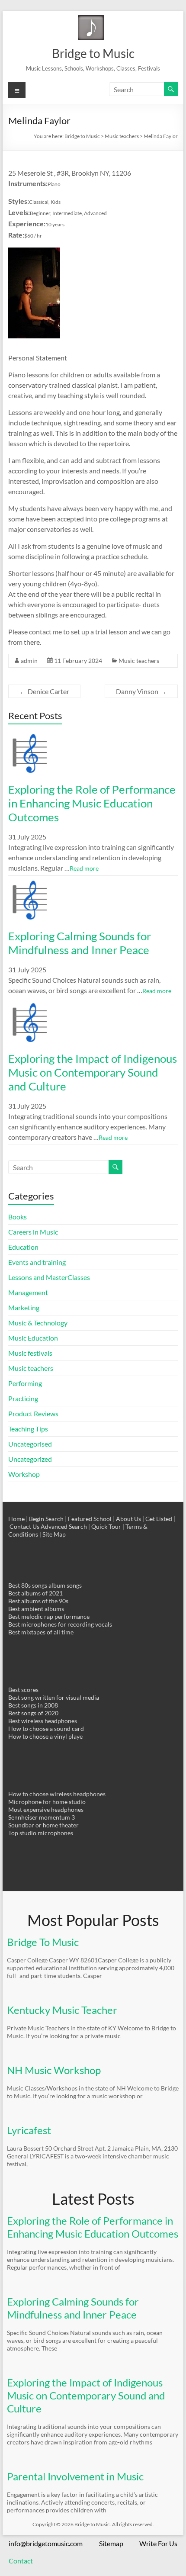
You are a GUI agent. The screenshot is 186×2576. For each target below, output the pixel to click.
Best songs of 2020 (33, 1713)
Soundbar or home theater (43, 1825)
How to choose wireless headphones (57, 1794)
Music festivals (30, 1353)
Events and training (37, 1262)
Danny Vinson (141, 691)
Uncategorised (30, 1444)
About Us (128, 1519)
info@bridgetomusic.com (46, 2543)
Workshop (24, 1474)
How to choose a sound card (46, 1729)
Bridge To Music (43, 1942)
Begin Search (46, 1519)
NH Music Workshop (54, 2070)
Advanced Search (64, 1526)
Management (28, 1292)
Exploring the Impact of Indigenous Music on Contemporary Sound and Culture (93, 1072)
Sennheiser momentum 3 (42, 1817)
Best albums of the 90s (38, 1601)
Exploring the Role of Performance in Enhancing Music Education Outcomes (92, 803)
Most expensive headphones (46, 1809)
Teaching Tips (28, 1429)
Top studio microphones (41, 1833)
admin (29, 661)
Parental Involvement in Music (75, 2476)
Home (16, 1519)
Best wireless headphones (43, 1721)
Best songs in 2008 (33, 1705)
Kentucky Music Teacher (62, 2010)
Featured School (90, 1519)
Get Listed (159, 1519)
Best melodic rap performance (49, 1616)
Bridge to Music (93, 53)
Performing (25, 1383)
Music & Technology (38, 1323)
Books (18, 1217)
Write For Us (158, 2543)
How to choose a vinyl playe (45, 1736)
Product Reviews (33, 1413)
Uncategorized (30, 1459)
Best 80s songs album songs (45, 1585)
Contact (21, 2561)
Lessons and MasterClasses (49, 1277)
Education (23, 1247)
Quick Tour (106, 1526)
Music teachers (139, 661)
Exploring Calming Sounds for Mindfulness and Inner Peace (80, 943)
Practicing (23, 1398)
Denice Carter (44, 691)
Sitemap (111, 2543)
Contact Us (24, 1526)
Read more (84, 868)
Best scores (23, 1690)
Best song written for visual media (54, 1697)
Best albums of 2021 (35, 1593)
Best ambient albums (36, 1609)
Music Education (33, 1338)
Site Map (54, 1534)
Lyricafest (29, 2130)
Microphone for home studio (47, 1802)
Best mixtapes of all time (41, 1632)
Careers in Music (33, 1232)
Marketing (24, 1307)
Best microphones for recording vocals (60, 1624)
